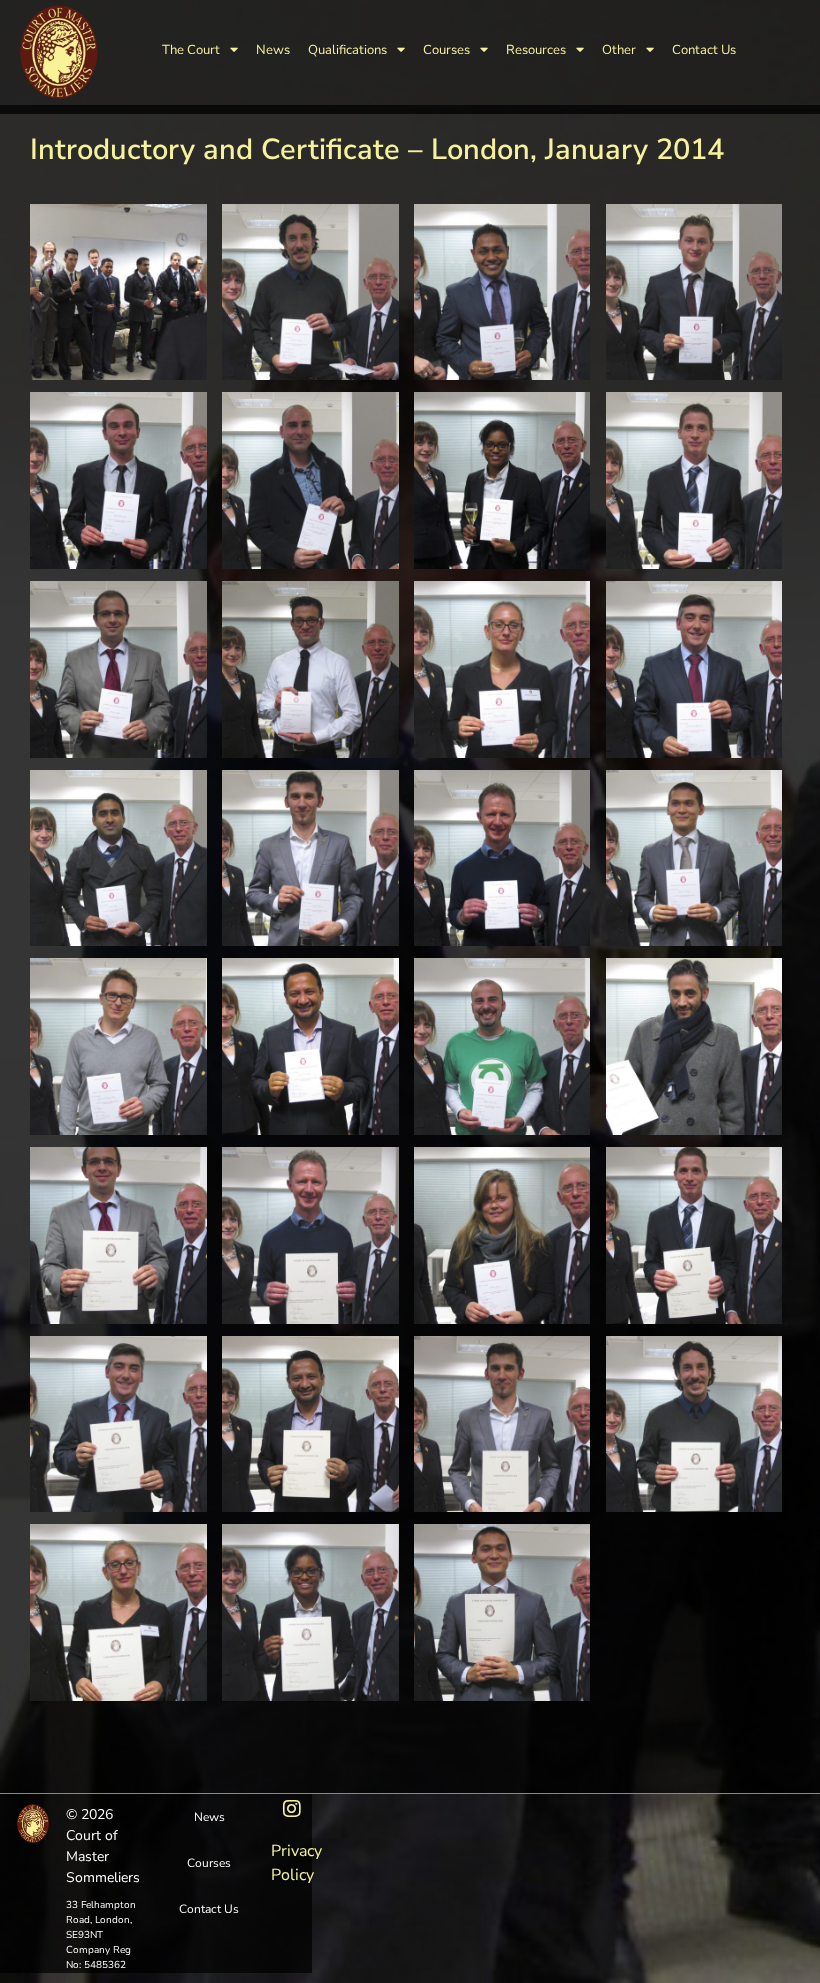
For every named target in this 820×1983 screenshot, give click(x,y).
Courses (446, 50)
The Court (191, 50)
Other (619, 50)
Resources (536, 50)
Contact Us (704, 50)
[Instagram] (292, 1809)
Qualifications (347, 50)
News (273, 50)
